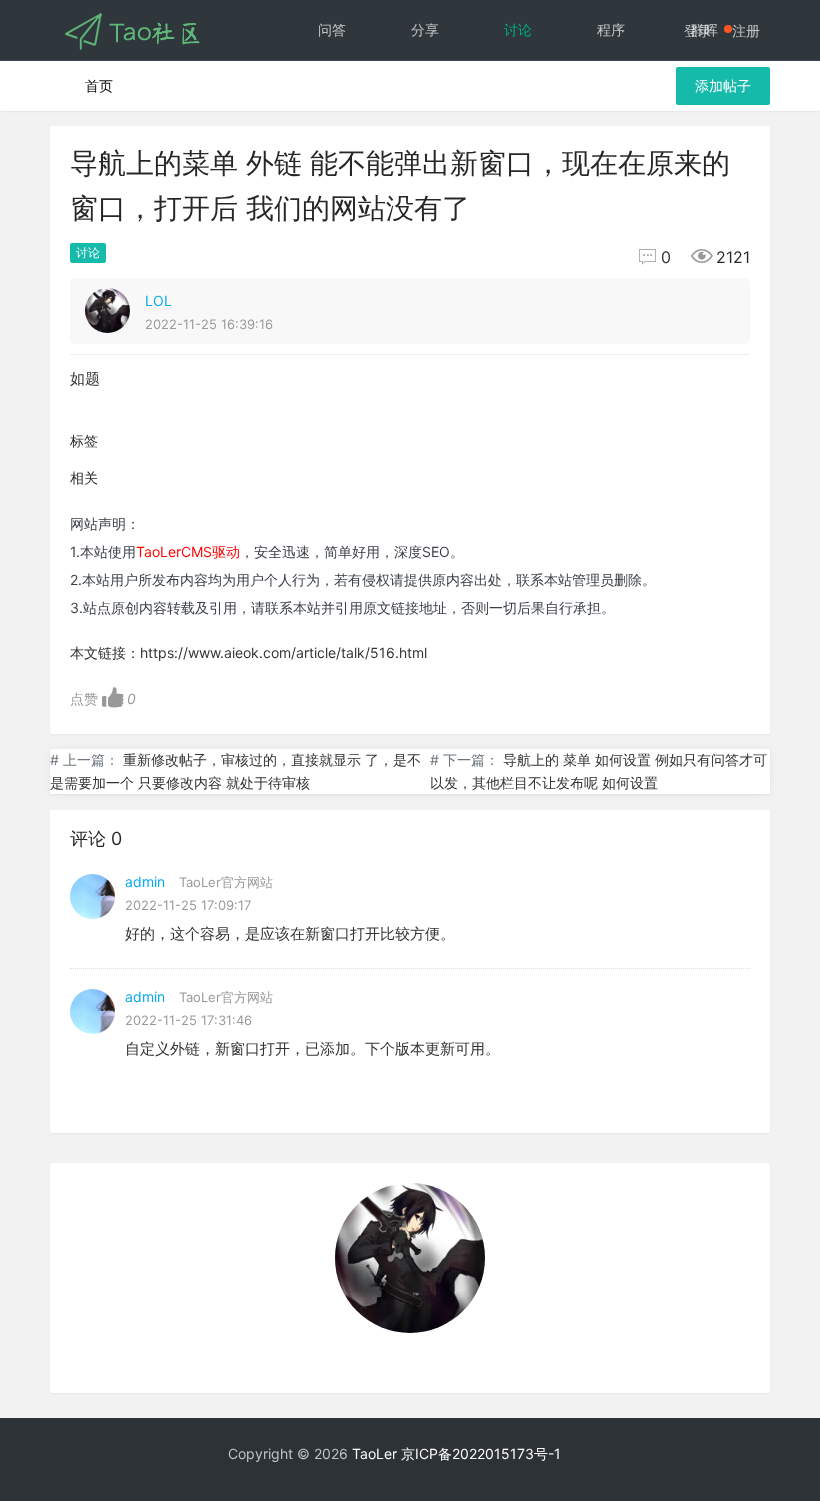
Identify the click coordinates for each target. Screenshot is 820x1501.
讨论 (518, 29)
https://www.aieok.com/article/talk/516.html (283, 652)
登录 (698, 30)
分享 (425, 29)
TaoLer (374, 1453)
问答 (332, 29)
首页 (99, 85)
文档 (518, 89)
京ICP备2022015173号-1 (481, 1453)
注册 (746, 30)
